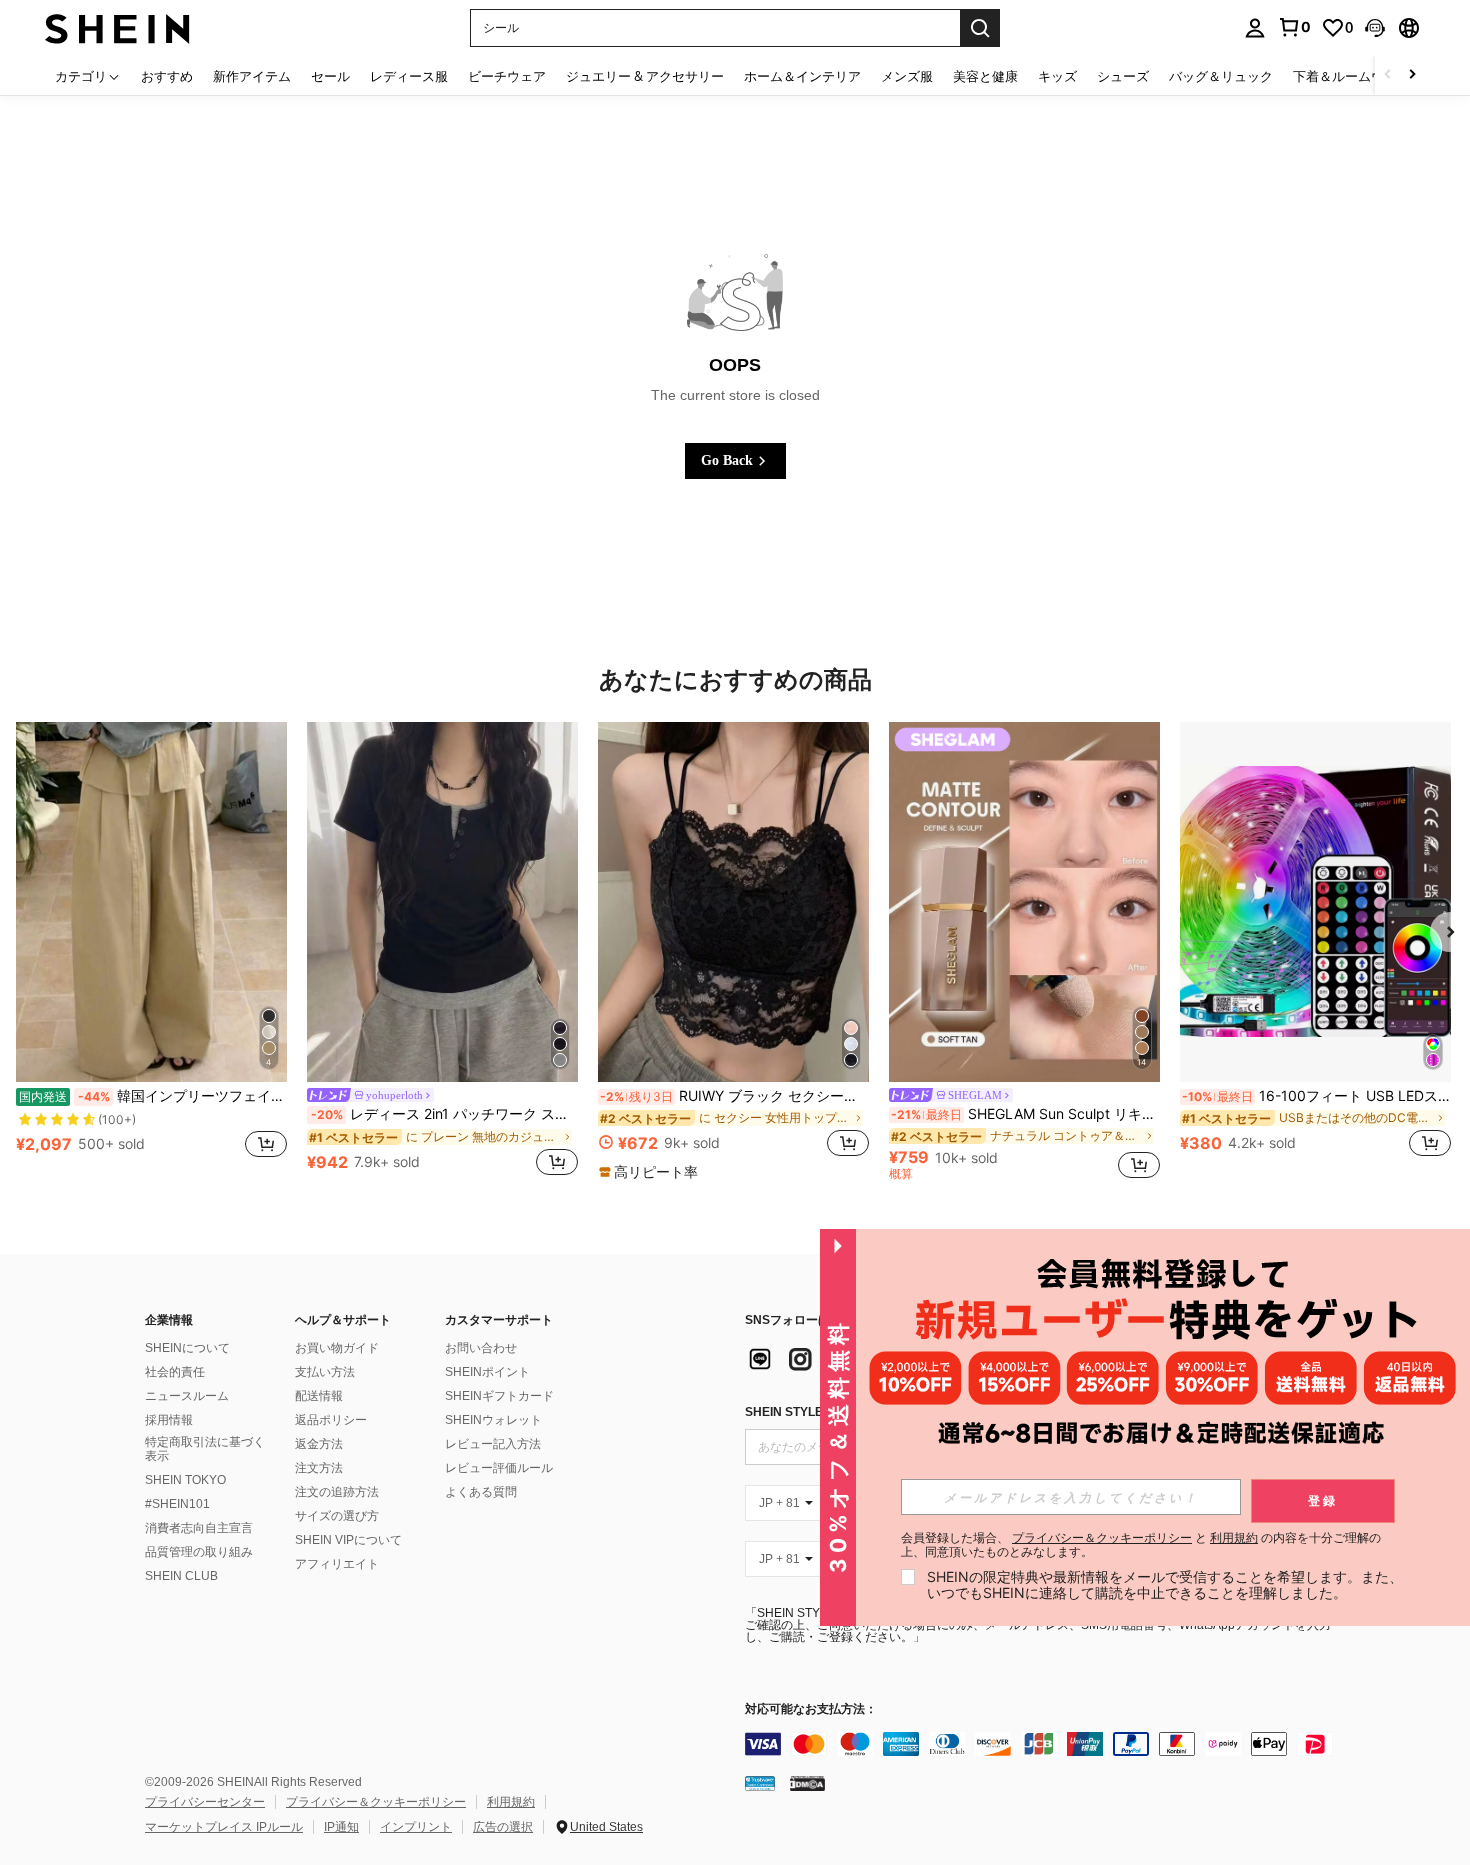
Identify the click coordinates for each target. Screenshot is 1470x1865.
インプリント (416, 1827)
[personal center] (1255, 28)
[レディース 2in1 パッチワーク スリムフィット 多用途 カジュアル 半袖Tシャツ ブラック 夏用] (442, 902)
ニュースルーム (187, 1396)
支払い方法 (325, 1372)
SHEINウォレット (493, 1420)
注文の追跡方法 (337, 1492)
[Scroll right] (1412, 75)
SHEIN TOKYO (185, 1480)
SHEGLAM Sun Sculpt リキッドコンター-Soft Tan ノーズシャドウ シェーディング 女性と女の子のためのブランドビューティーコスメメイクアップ (1025, 1114)
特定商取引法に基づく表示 (205, 1449)
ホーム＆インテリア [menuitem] (802, 76)
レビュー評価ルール (499, 1468)
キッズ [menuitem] (1057, 76)
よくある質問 (481, 1492)
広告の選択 (503, 1827)
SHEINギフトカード (499, 1396)
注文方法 (319, 1468)
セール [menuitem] (330, 76)
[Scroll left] (1388, 75)
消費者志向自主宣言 (199, 1528)
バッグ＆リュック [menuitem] (1221, 76)
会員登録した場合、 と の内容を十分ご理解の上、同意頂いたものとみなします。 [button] (1141, 1545)
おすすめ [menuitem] (167, 76)
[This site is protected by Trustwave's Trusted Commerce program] (760, 1783)
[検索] (980, 28)
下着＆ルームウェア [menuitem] (1351, 76)
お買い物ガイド (337, 1348)
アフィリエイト (337, 1564)
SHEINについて (187, 1348)
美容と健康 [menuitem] (985, 76)
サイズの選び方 (337, 1516)
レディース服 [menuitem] (409, 76)
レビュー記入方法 (493, 1444)
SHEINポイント (487, 1372)
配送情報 (319, 1396)
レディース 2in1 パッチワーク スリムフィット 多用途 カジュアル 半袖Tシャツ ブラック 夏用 (444, 1114)
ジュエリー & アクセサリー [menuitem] (645, 76)
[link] (1294, 27)
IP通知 (341, 1827)
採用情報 (169, 1420)
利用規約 (511, 1802)
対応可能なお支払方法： (811, 1709)
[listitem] (151, 951)
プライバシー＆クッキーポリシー (376, 1802)
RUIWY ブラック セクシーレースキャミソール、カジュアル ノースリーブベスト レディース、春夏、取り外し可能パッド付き (734, 1096)
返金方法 (319, 1444)
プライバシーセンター (205, 1802)
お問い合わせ (481, 1348)
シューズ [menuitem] (1123, 76)
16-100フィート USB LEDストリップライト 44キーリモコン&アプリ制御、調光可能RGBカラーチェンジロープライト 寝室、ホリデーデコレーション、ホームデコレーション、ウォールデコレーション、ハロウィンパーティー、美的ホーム (1316, 1096)
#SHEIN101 (177, 1504)
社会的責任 (175, 1372)
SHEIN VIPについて (348, 1540)
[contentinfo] (1045, 1744)
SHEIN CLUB (181, 1576)
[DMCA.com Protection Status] (807, 1783)
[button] (1375, 28)
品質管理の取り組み (199, 1552)
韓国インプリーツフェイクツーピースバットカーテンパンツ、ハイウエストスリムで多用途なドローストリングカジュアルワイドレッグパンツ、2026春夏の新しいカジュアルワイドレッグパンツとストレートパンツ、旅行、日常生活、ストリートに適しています (153, 1096)
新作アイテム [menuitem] (252, 76)
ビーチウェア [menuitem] (507, 76)
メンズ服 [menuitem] (907, 76)
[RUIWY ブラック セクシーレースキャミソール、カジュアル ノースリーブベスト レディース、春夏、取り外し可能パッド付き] (733, 902)
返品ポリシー (331, 1420)
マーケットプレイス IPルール (224, 1827)
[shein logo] (117, 27)
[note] (651, 1172)
